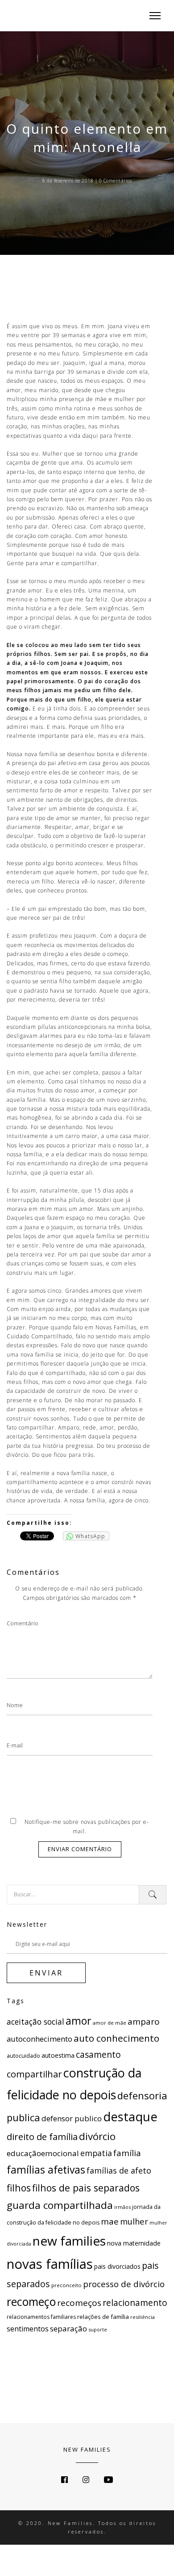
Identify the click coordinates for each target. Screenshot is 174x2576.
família (127, 2153)
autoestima (58, 2055)
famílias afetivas (46, 2170)
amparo (144, 2022)
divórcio (97, 2136)
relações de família (103, 2317)
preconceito (66, 2285)
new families (69, 2241)
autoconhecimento (39, 2039)
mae (110, 2221)
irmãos (122, 2207)
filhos (19, 2188)
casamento (98, 2055)
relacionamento (135, 2303)
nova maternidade (134, 2243)
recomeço (31, 2301)
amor (78, 2021)
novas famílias (50, 2264)
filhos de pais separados (86, 2188)
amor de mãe (109, 2023)
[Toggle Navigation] (152, 16)
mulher (134, 2221)
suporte (98, 2329)
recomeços (79, 2303)
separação (68, 2329)
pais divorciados (117, 2266)
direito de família (42, 2136)
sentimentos (28, 2329)
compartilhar (34, 2074)
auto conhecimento (116, 2038)
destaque (130, 2117)
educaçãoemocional (43, 2153)
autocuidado (23, 2056)
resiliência (143, 2317)
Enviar (46, 1973)
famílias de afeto (119, 2170)
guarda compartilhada (60, 2205)
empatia (96, 2153)
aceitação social (35, 2022)
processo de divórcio (124, 2284)
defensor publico (72, 2118)
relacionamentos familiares (41, 2317)
